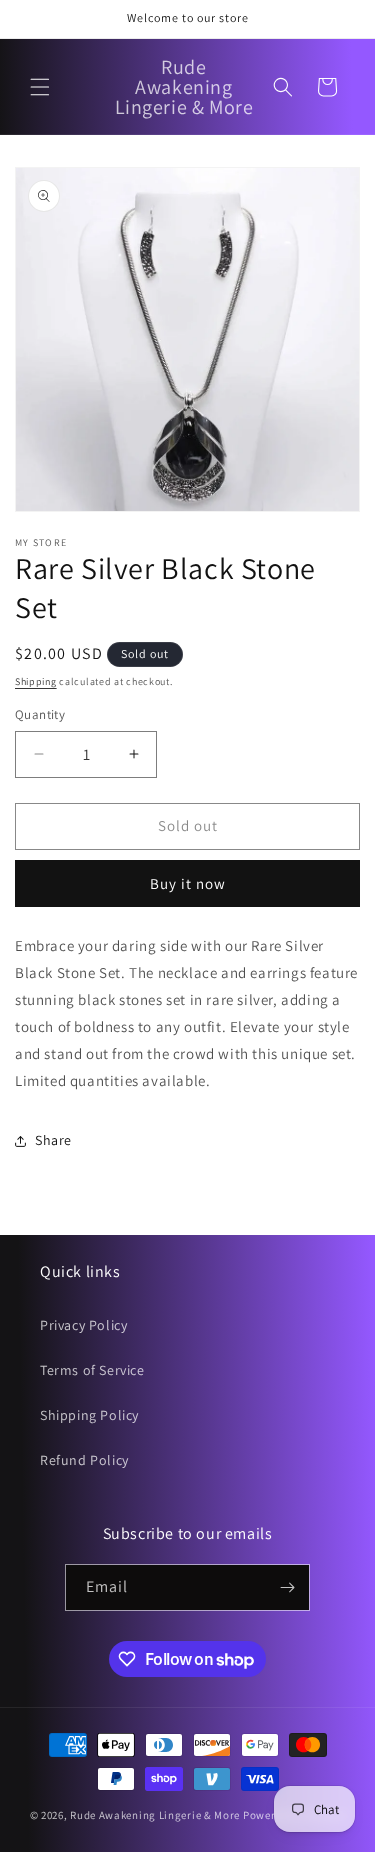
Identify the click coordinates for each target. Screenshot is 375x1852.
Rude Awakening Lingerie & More (155, 1815)
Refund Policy (84, 1460)
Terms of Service (92, 1370)
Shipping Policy (89, 1415)
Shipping (36, 681)
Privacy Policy (83, 1325)
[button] (40, 87)
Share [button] (53, 1140)
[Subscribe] (287, 1587)
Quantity (40, 714)
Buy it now (188, 883)
